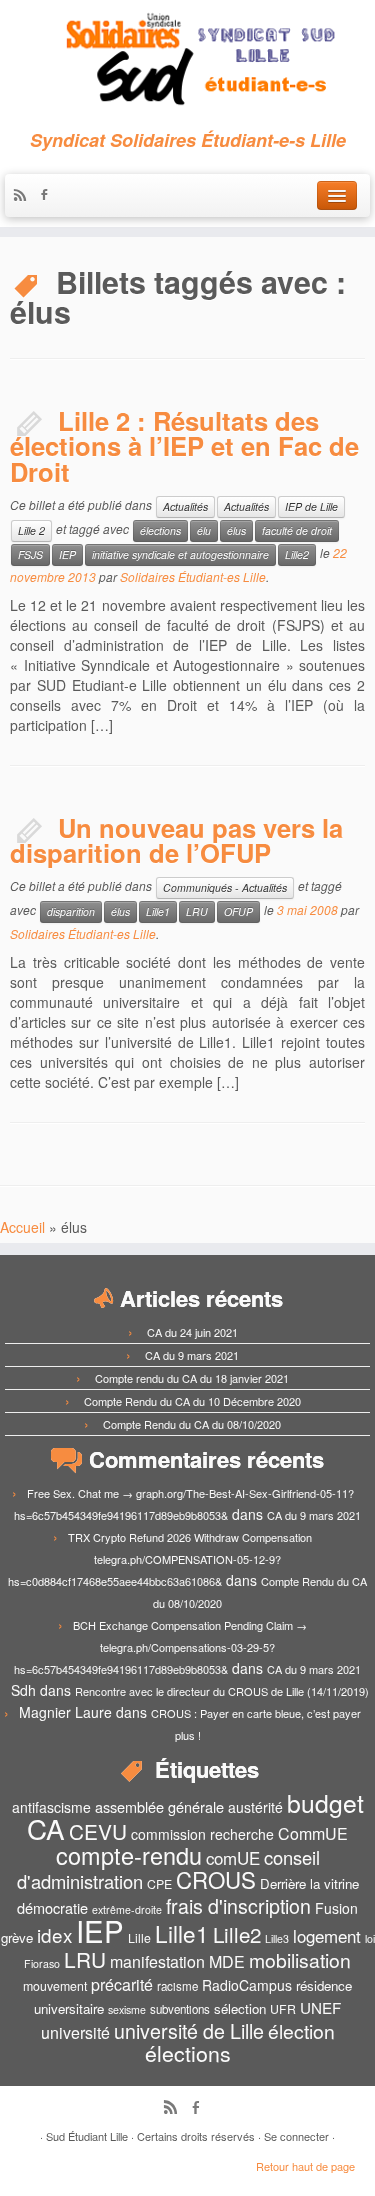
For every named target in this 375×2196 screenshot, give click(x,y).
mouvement (55, 1986)
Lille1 (158, 911)
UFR (283, 2009)
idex (54, 1934)
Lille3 (277, 1938)
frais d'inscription (238, 1905)
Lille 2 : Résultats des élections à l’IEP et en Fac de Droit (184, 446)
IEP (67, 554)
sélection (240, 2008)
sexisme (127, 2009)
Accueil (22, 1227)
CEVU (98, 1831)
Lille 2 (31, 530)
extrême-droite (127, 1909)
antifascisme (51, 1807)
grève (17, 1937)
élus (236, 530)
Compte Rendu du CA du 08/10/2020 (192, 1424)
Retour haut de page (305, 2166)
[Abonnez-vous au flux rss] (25, 196)
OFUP (238, 911)
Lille (139, 1938)
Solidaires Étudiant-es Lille (193, 576)
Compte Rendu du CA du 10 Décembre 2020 (192, 1401)
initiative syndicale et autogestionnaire (180, 554)
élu (204, 530)
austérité (255, 1807)
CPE (159, 1884)
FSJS (30, 554)
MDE (227, 1961)
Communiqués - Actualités (225, 887)
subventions (180, 2009)
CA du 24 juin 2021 (192, 1332)
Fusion (336, 1908)
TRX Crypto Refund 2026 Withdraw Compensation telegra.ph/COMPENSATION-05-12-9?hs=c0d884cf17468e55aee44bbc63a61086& (160, 1559)
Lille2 (297, 554)
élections (160, 530)
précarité (122, 1984)
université (75, 2032)
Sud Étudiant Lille (87, 2136)
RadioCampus (247, 1985)
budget (325, 1802)
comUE (233, 1858)
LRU (197, 911)
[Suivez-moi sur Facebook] (49, 196)
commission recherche (202, 1834)
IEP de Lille (311, 506)
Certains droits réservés (196, 2136)
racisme (177, 1986)
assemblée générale (159, 1806)
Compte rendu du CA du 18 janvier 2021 (192, 1378)
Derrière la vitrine (309, 1883)
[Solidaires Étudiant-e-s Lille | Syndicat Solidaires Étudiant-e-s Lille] (187, 60)
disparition (71, 911)
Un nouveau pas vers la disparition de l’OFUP (176, 840)
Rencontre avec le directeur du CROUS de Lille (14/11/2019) (222, 1691)
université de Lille (189, 2030)
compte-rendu (129, 1855)
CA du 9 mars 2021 (192, 1355)
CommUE (313, 1833)
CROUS (216, 1879)
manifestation (157, 1961)
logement (327, 1936)
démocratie (52, 1907)
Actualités (185, 506)
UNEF (320, 2007)
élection (301, 2031)
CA (46, 1828)
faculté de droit (297, 530)
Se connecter (296, 2136)
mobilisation (300, 1960)
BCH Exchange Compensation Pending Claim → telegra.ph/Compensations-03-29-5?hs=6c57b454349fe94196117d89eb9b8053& (160, 1647)
